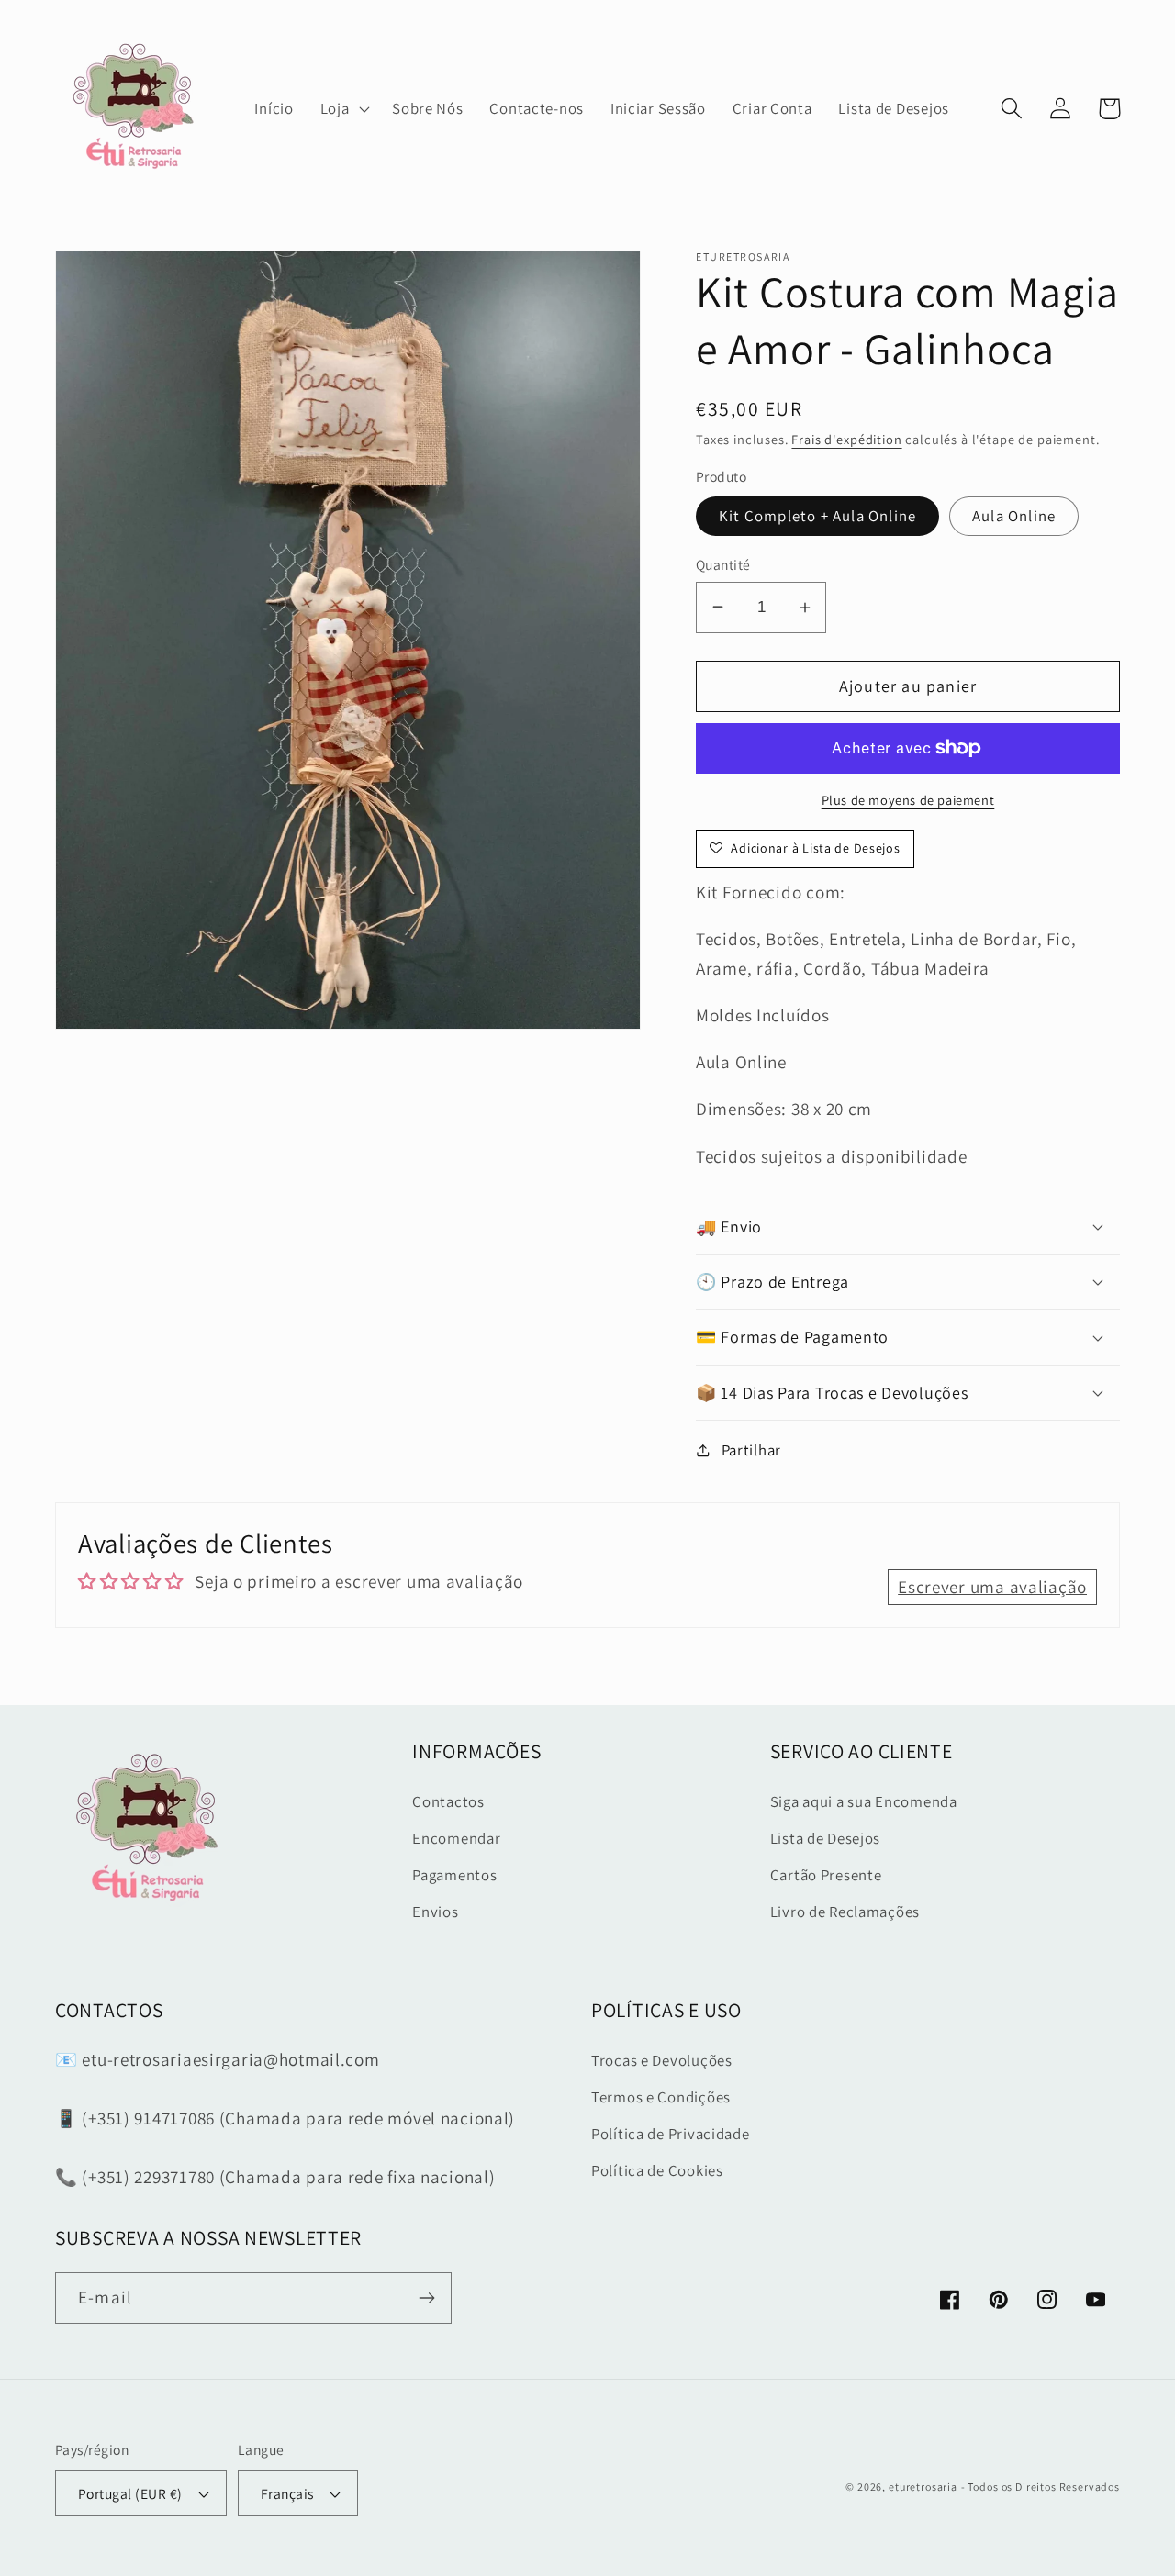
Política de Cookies (657, 2170)
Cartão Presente (826, 1875)
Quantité (723, 564)
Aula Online (1014, 516)
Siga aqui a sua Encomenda (864, 1801)
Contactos (448, 1801)
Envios (435, 1912)
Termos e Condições (661, 2097)
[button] (343, 108)
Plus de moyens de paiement (908, 800)
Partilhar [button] (751, 1450)
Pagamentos (454, 1875)
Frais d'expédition (846, 439)
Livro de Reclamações (845, 1912)
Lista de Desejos (826, 1838)
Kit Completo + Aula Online (817, 516)
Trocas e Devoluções (662, 2060)
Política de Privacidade (671, 2134)
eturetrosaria (923, 2487)
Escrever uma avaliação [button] (992, 1587)
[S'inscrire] (426, 2298)
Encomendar (456, 1838)
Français (287, 2493)
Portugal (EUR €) (130, 2493)
